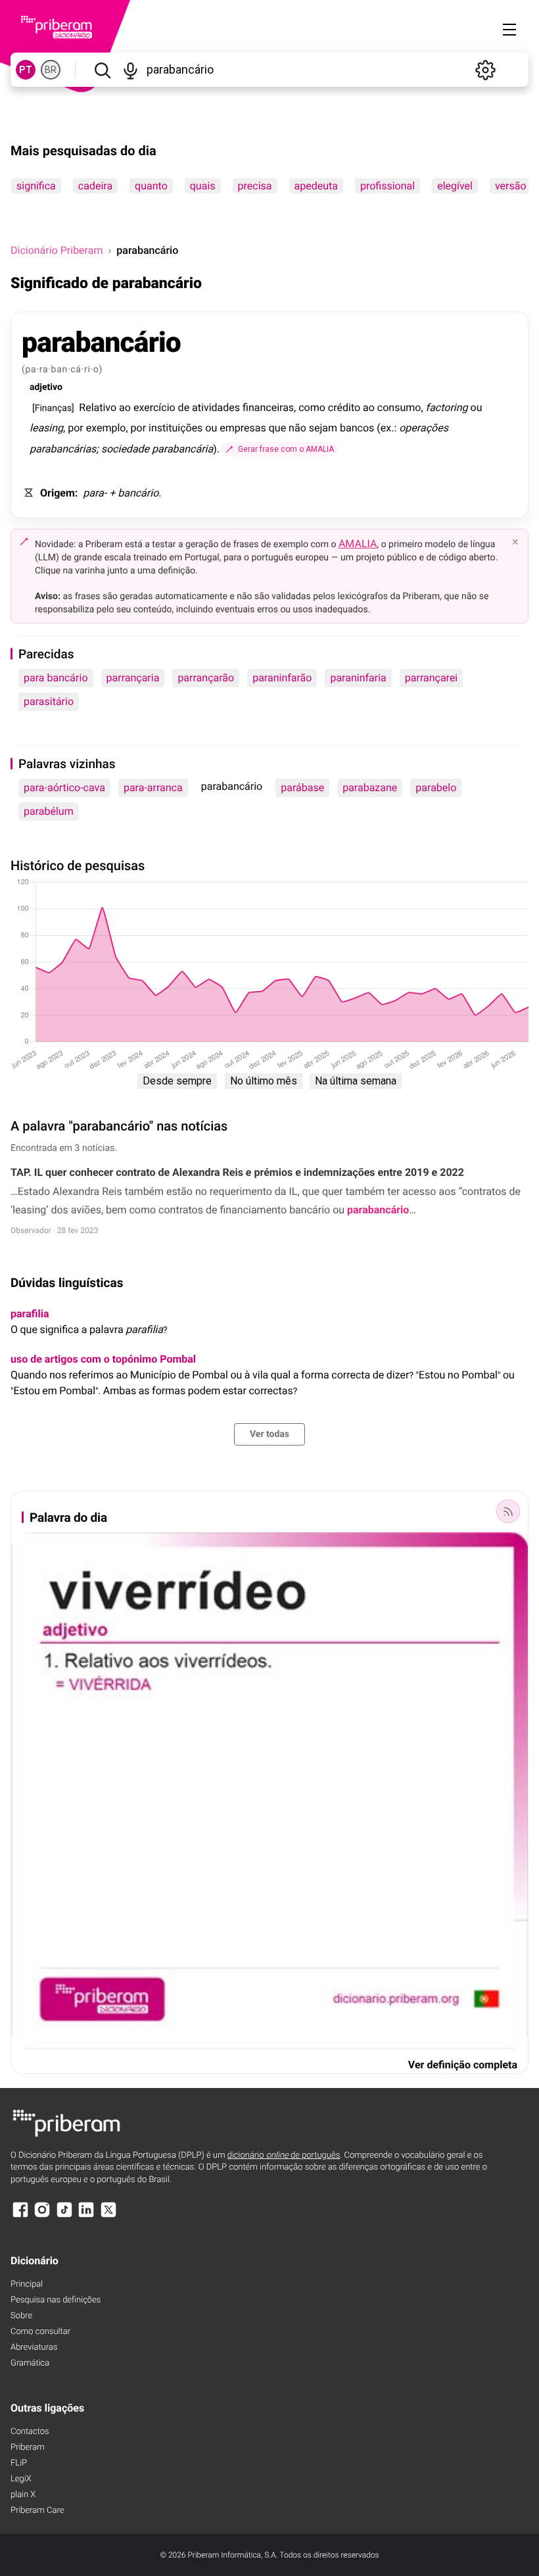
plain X (23, 2495)
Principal (27, 2284)
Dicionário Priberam (57, 250)
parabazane (370, 788)
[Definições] (485, 70)
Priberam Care (37, 2511)
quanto (151, 186)
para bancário (56, 678)
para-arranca (153, 788)
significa (36, 186)
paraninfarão (282, 678)
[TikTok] (64, 2216)
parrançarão (206, 678)
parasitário (49, 701)
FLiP (19, 2463)
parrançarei (431, 678)
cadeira (95, 186)
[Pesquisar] (102, 70)
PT (26, 70)
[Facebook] (20, 2216)
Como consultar (40, 2332)
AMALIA (358, 544)
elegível (455, 186)
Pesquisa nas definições (56, 2300)
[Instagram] (42, 2216)
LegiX (21, 2479)
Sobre (21, 2316)
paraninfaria (358, 678)
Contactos (30, 2432)
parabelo (436, 788)
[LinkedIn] (86, 2216)
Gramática (30, 2363)
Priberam (28, 2447)
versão (511, 186)
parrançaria (133, 678)
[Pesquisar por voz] (130, 70)
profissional (387, 186)
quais (203, 186)
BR (51, 70)
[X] (108, 2216)
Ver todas (269, 1434)
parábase (302, 788)
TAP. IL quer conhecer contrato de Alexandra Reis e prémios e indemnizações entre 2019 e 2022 (237, 1172)
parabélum (49, 811)
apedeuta (316, 186)
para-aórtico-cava (64, 788)
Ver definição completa (463, 2065)
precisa (255, 186)
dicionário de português (284, 2155)
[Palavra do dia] (508, 1511)
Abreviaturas (34, 2347)
